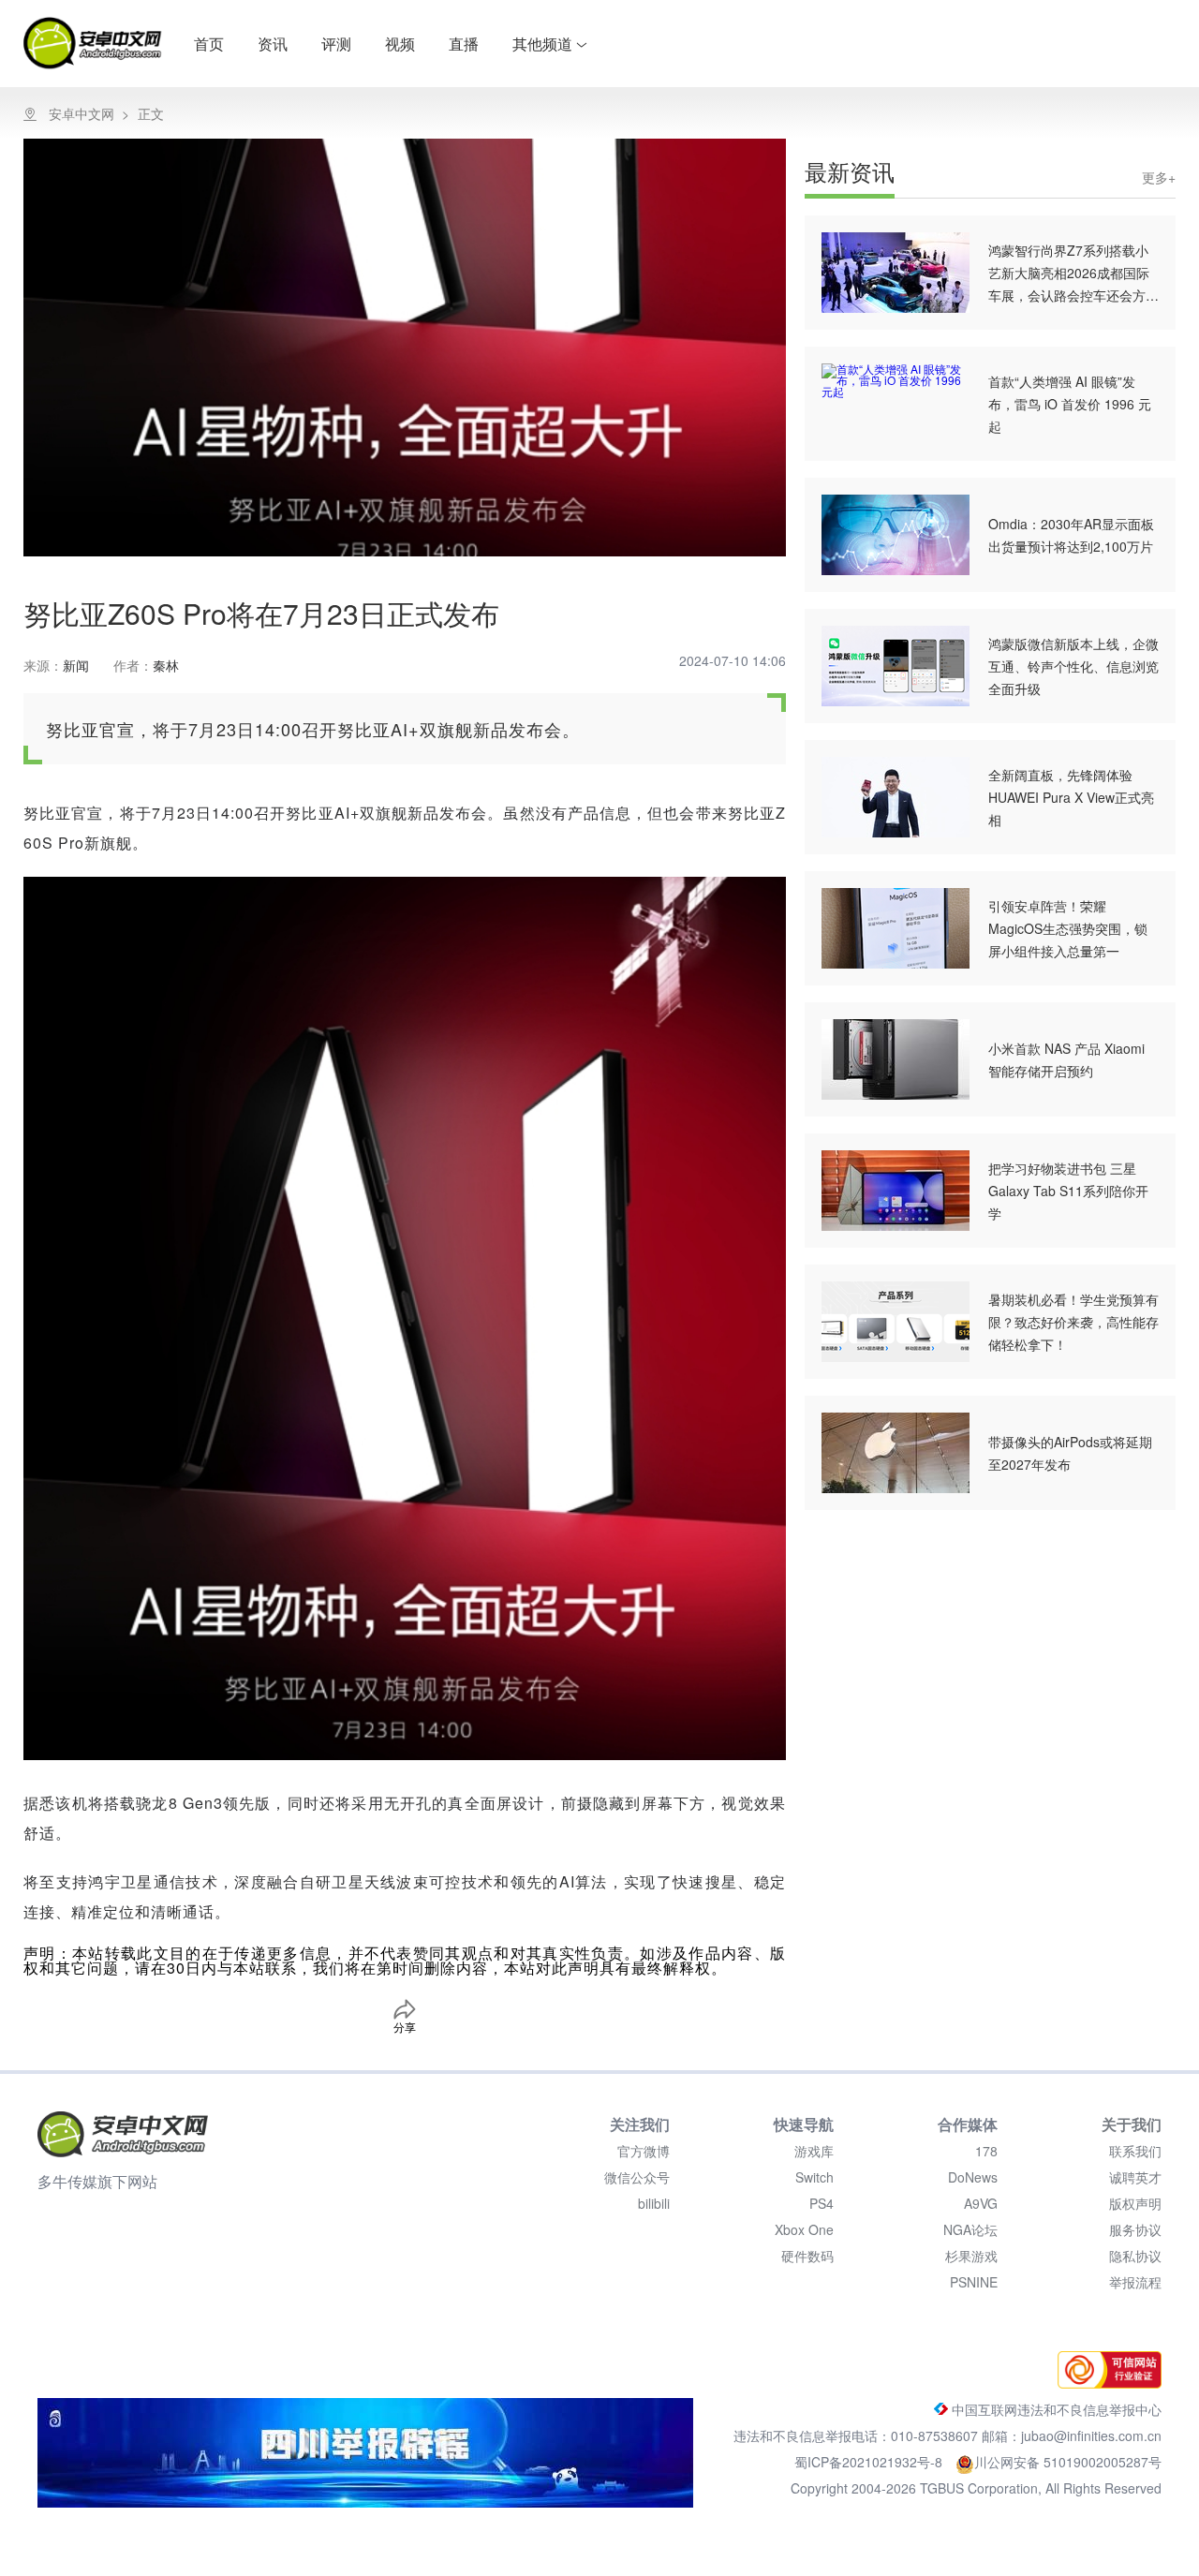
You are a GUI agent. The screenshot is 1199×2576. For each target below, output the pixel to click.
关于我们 (1132, 2124)
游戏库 (814, 2151)
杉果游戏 (971, 2256)
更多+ (1159, 177)
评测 (336, 44)
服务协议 (1135, 2229)
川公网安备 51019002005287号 (1068, 2462)
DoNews (973, 2177)
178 (986, 2151)
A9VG (981, 2203)
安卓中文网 (81, 113)
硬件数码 (807, 2256)
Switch (814, 2177)
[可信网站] (1105, 2383)
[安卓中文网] (123, 2134)
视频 (400, 44)
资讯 (273, 44)
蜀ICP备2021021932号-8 (870, 2462)
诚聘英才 (1135, 2177)
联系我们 (1135, 2151)
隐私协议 (1135, 2256)
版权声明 (1135, 2203)
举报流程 (1135, 2282)
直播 (464, 44)
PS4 (822, 2203)
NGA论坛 (970, 2229)
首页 (209, 44)
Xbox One (804, 2229)
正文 (151, 113)
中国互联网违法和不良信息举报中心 (1055, 2409)
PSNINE (974, 2282)
